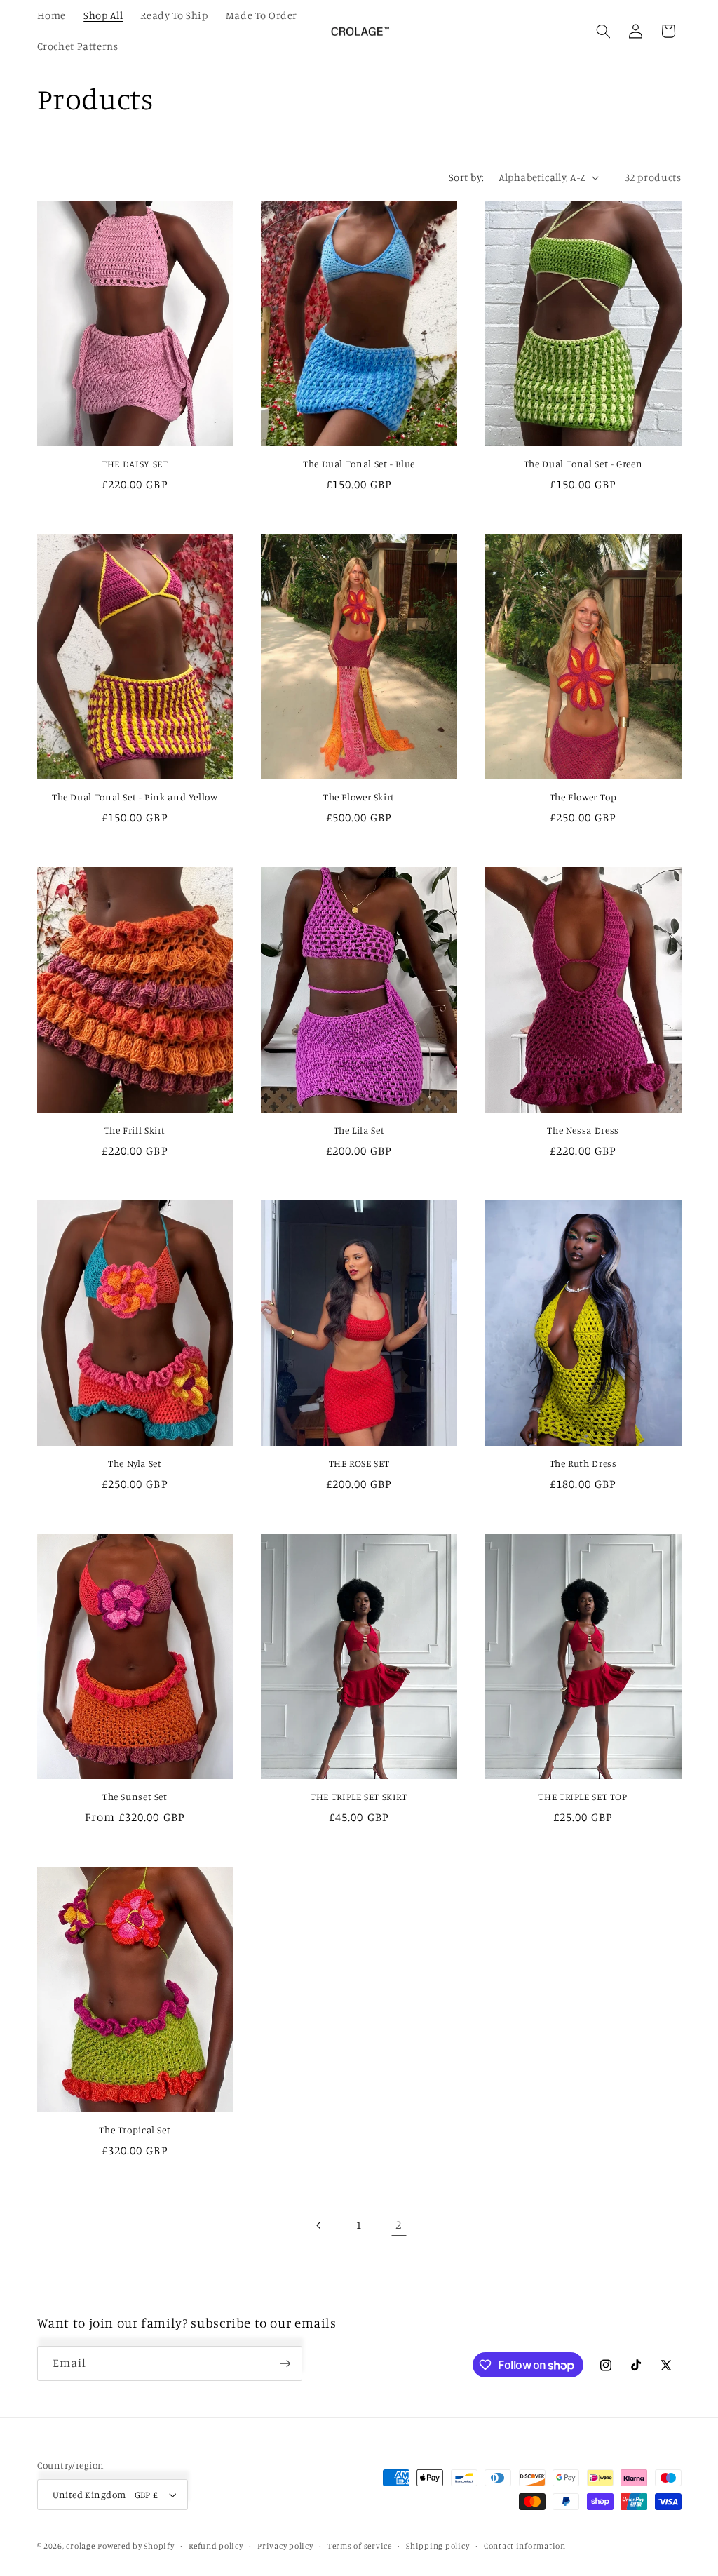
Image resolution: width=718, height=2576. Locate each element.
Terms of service (360, 2546)
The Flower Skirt (359, 797)
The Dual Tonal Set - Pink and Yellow (135, 797)
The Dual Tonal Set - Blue (359, 464)
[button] (603, 31)
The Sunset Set (135, 1797)
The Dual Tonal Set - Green (583, 464)
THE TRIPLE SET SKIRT (359, 1797)
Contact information (525, 2546)
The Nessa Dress (583, 1130)
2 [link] (399, 2225)
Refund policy (216, 2546)
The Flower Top (583, 797)
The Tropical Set (135, 2130)
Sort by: (466, 177)
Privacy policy (285, 2546)
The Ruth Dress (583, 1463)
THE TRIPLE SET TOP (583, 1797)
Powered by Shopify (136, 2546)
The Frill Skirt (135, 1130)
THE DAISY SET (135, 464)
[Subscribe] (285, 2363)
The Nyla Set (135, 1463)
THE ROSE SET (359, 1463)
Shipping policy (438, 2546)
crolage (80, 2546)
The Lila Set (359, 1130)
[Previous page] (319, 2225)
